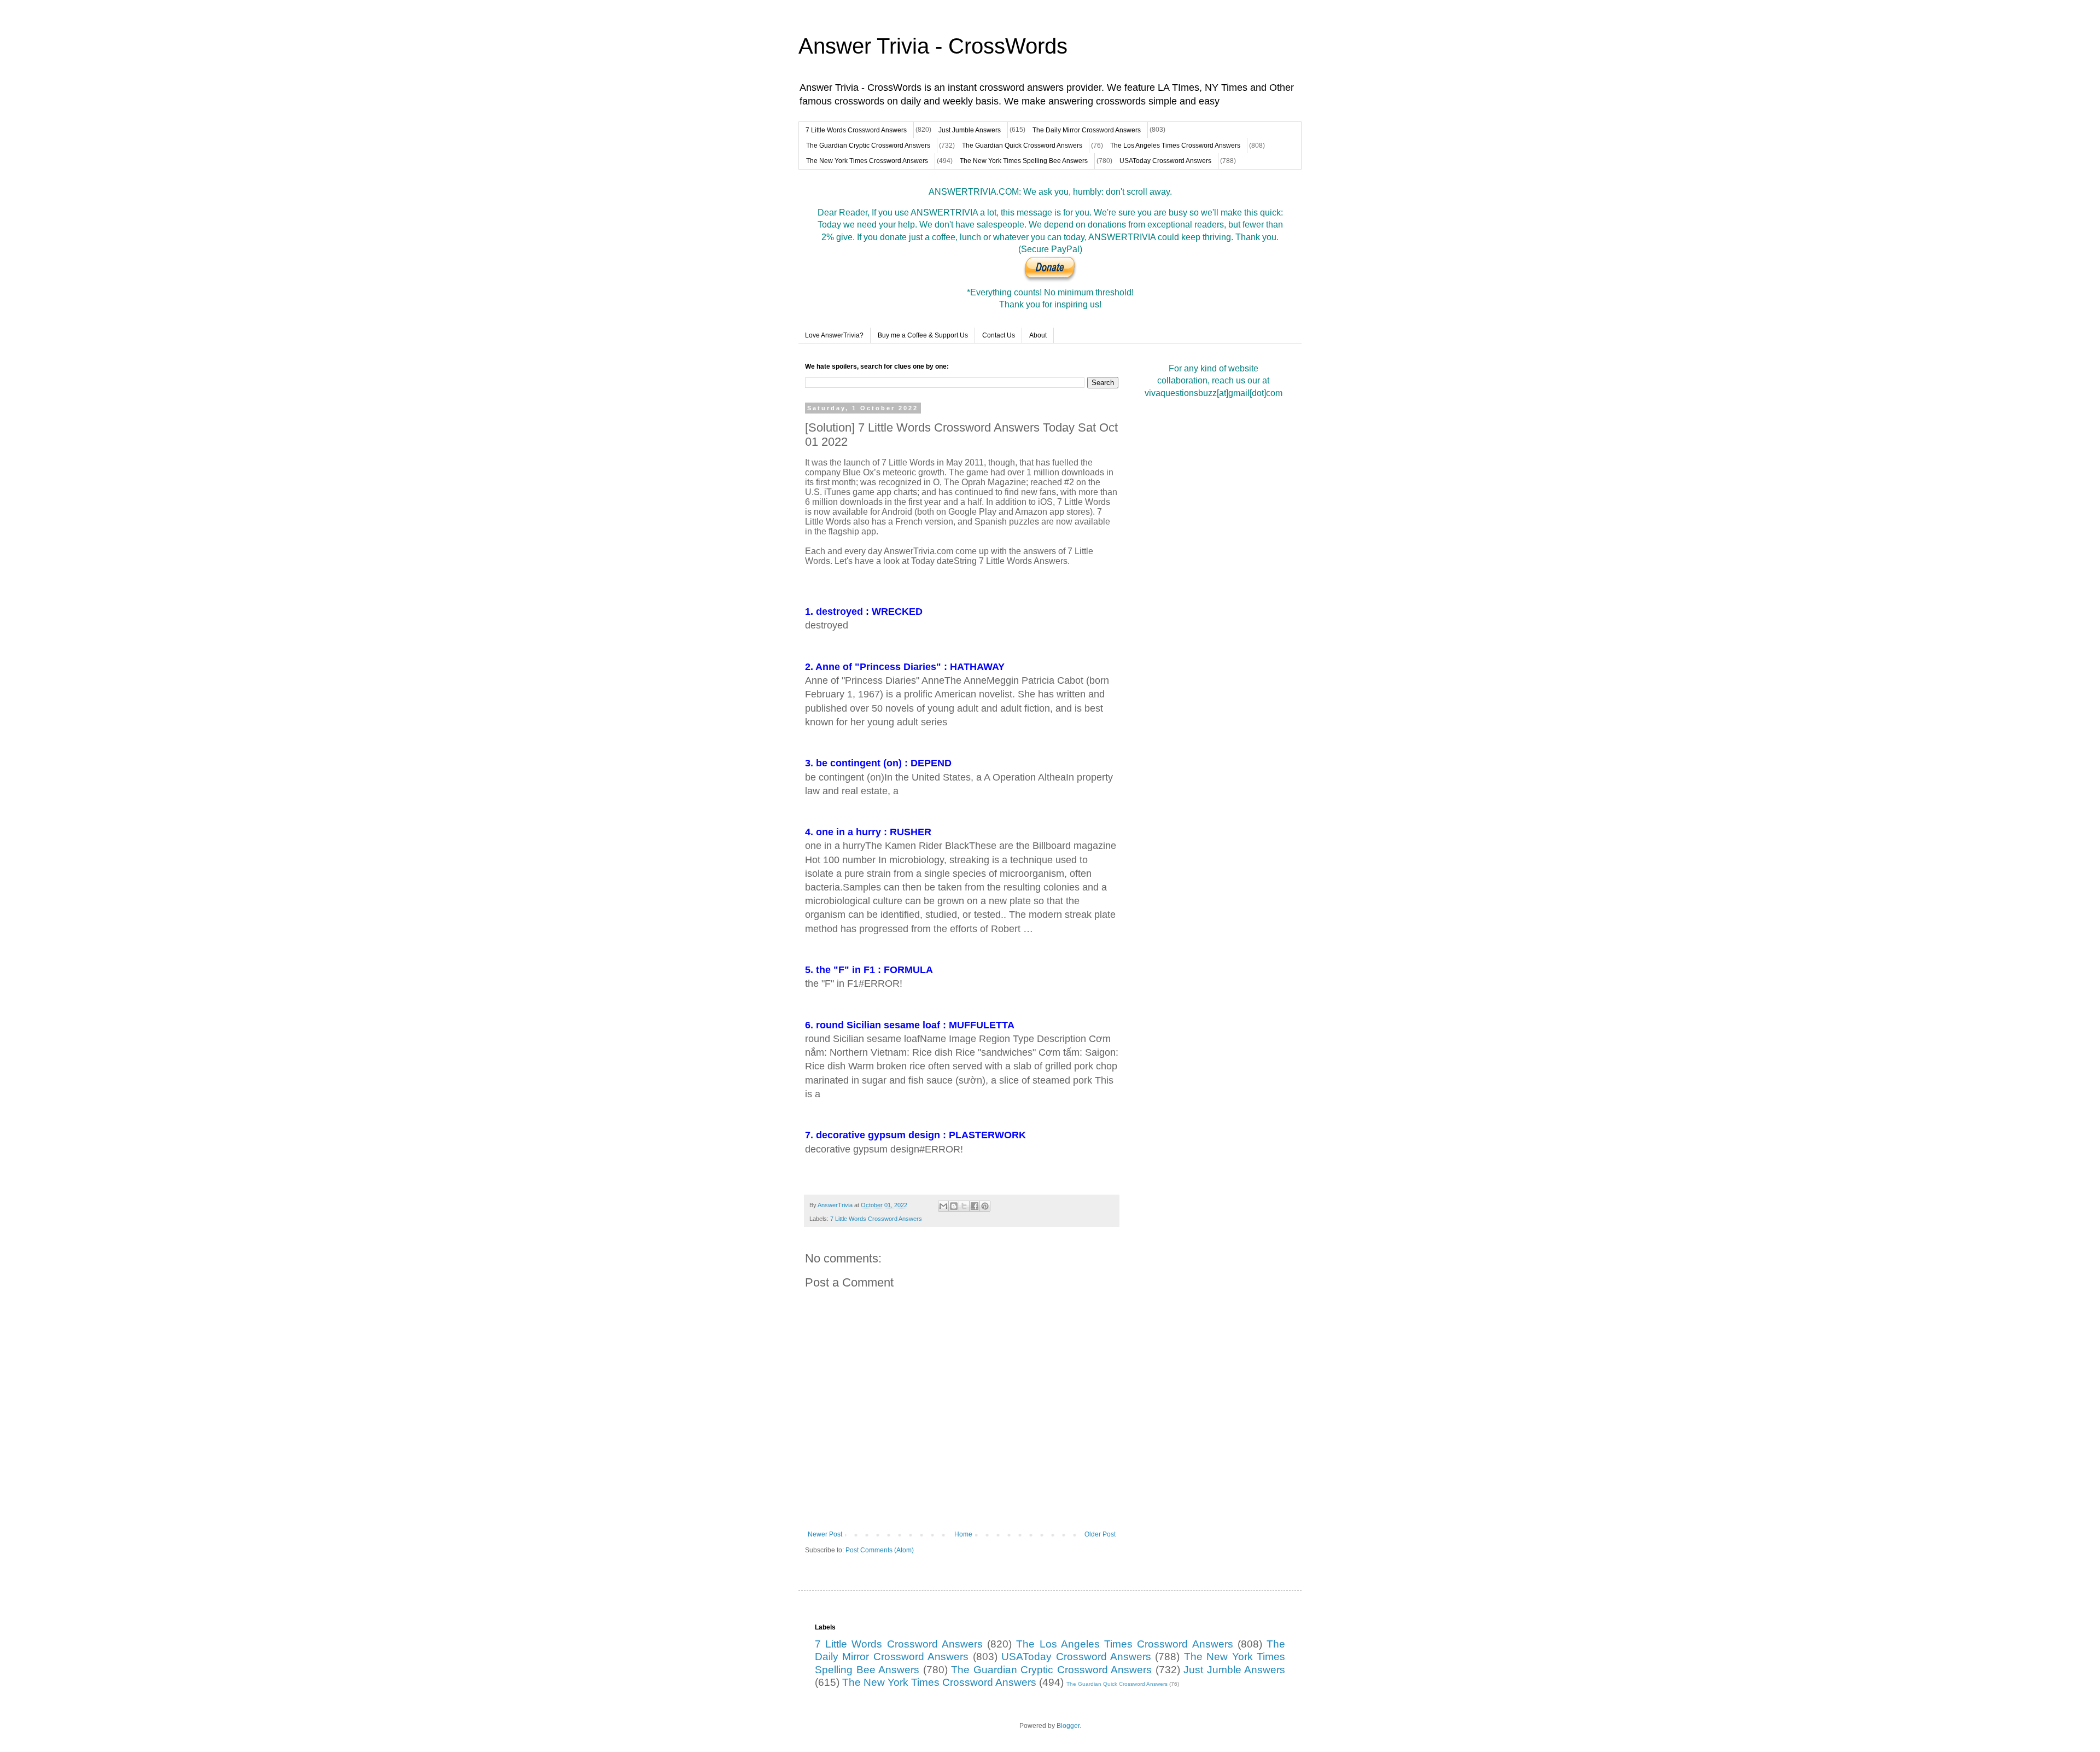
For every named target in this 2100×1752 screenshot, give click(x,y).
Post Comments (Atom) (880, 1550)
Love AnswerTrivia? (834, 335)
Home (963, 1534)
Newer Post (825, 1534)
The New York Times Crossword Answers (867, 161)
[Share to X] (964, 1206)
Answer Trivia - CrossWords (933, 46)
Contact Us (999, 335)
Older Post (1100, 1534)
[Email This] (943, 1206)
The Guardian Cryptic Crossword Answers (868, 145)
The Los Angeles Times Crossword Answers (1175, 145)
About (1038, 335)
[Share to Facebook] (975, 1206)
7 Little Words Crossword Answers (856, 130)
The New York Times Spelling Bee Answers (1024, 161)
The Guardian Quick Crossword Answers (1022, 145)
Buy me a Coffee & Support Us (923, 335)
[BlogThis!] (954, 1206)
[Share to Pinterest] (985, 1206)
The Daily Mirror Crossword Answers (1087, 130)
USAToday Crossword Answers (1165, 161)
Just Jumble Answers (970, 130)
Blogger (1068, 1726)
